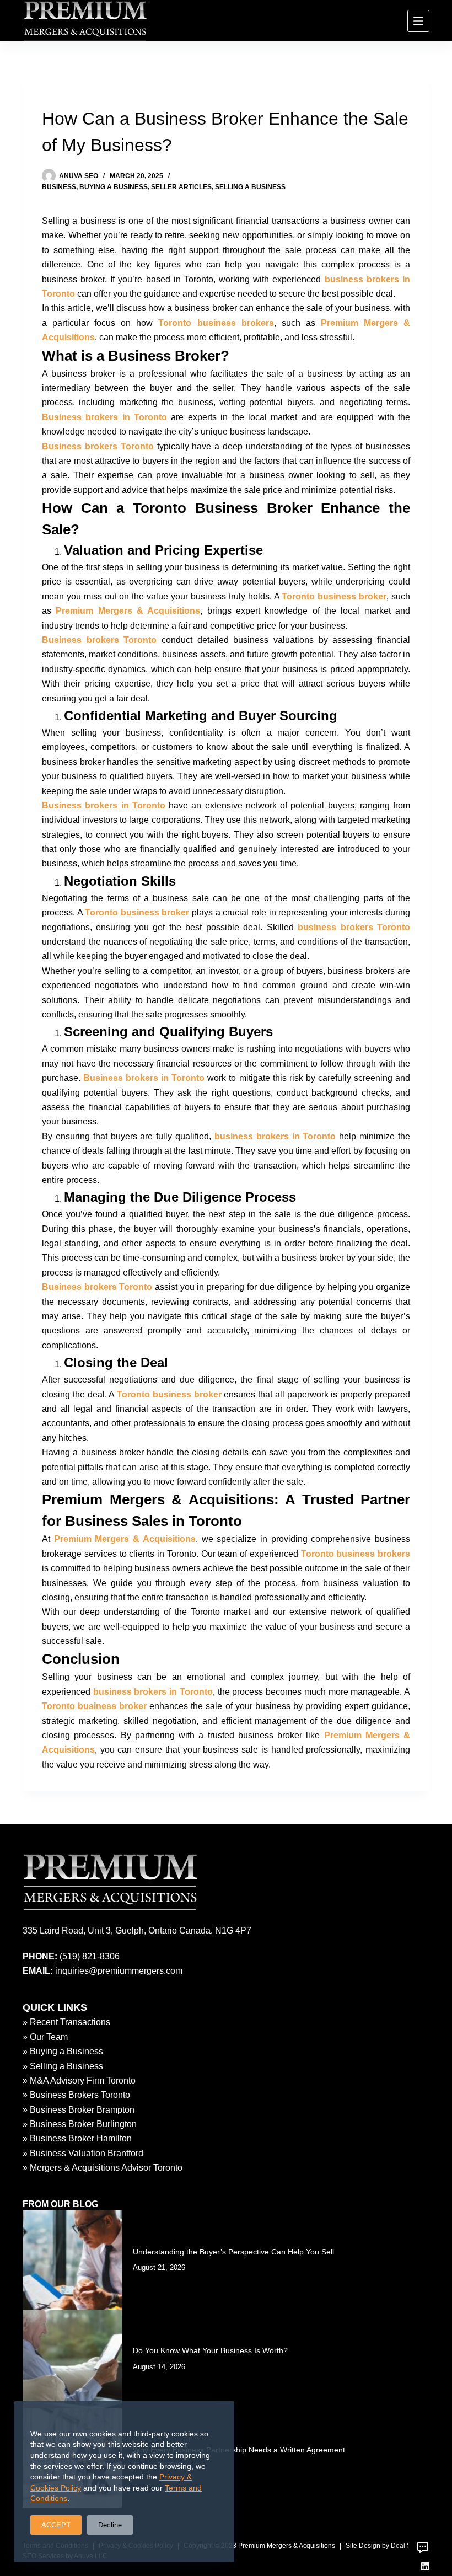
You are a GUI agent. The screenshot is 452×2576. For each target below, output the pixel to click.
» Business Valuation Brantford (83, 2153)
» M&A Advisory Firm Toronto (79, 2080)
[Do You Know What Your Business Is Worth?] (72, 2359)
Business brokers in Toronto (104, 417)
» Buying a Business (63, 2051)
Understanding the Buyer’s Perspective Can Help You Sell (233, 2252)
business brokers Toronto (354, 927)
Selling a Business (250, 187)
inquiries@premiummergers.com (119, 1971)
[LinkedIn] (425, 2566)
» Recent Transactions (66, 2022)
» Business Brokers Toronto (76, 2095)
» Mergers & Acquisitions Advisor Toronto (103, 2168)
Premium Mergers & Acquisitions (128, 611)
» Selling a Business (63, 2066)
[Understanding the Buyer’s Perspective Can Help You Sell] (72, 2260)
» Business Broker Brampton (79, 2110)
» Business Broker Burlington (80, 2124)
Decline (110, 2525)
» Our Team (45, 2037)
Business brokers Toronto (98, 446)
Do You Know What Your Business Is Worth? (210, 2350)
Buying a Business (114, 187)
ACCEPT (56, 2525)
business (59, 187)
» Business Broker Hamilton (77, 2138)
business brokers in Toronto (275, 1136)
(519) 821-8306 (90, 1956)
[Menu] (418, 21)
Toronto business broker (334, 596)
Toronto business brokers (216, 323)
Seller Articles (181, 187)
